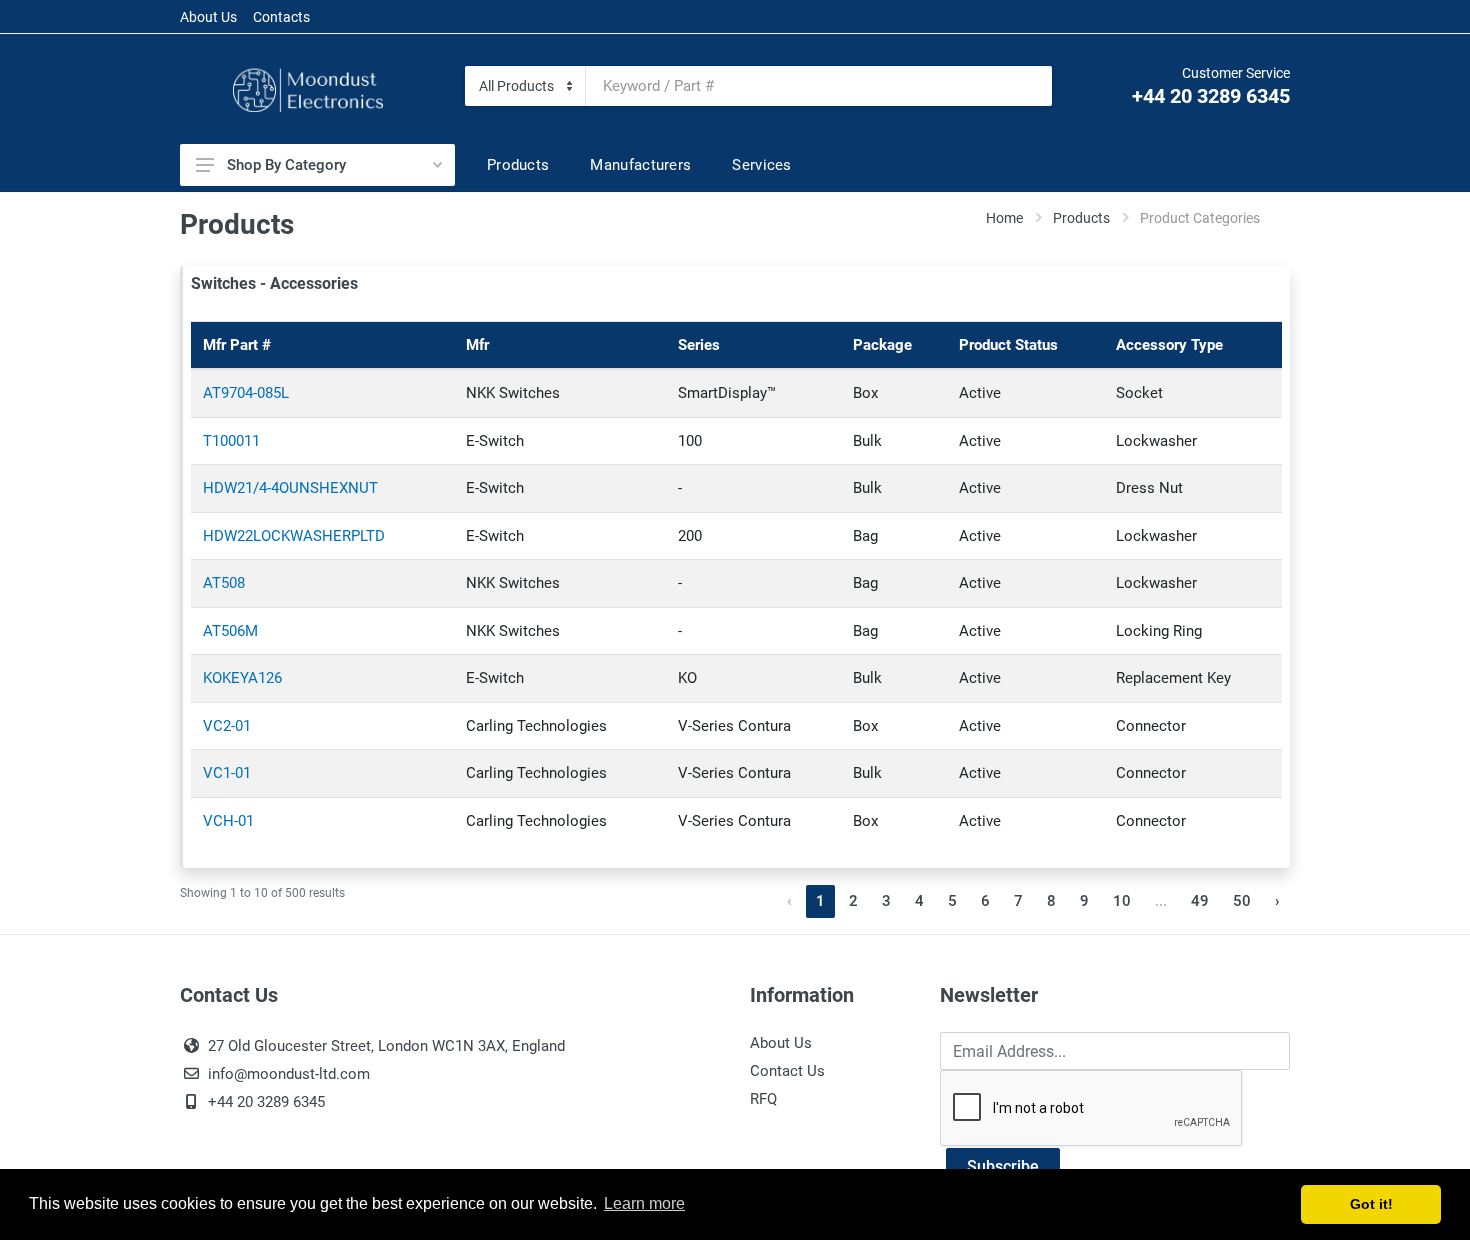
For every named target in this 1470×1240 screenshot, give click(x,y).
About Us (208, 17)
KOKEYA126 (242, 678)
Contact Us (787, 1071)
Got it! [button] (1371, 1204)
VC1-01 (227, 773)
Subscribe (1003, 1166)
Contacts (281, 17)
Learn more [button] (644, 1203)
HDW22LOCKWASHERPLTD (294, 536)
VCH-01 (228, 821)
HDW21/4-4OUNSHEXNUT (290, 488)
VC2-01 (227, 726)
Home (1004, 218)
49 (1200, 901)
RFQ (763, 1099)
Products (1081, 218)
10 (1122, 901)
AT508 (224, 583)
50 (1242, 901)
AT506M (230, 631)
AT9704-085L (246, 393)
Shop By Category (286, 165)
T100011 (231, 441)
